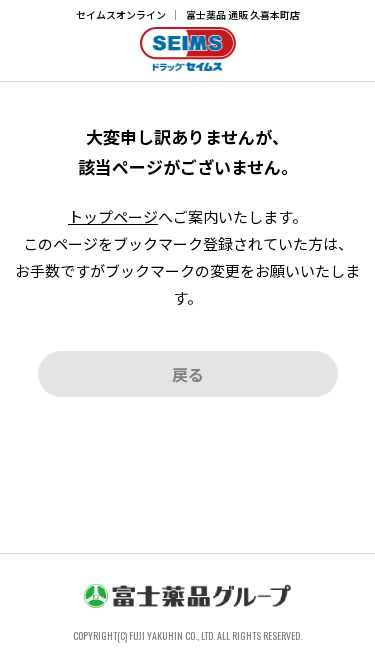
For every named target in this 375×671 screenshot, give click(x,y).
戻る (188, 374)
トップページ (113, 216)
